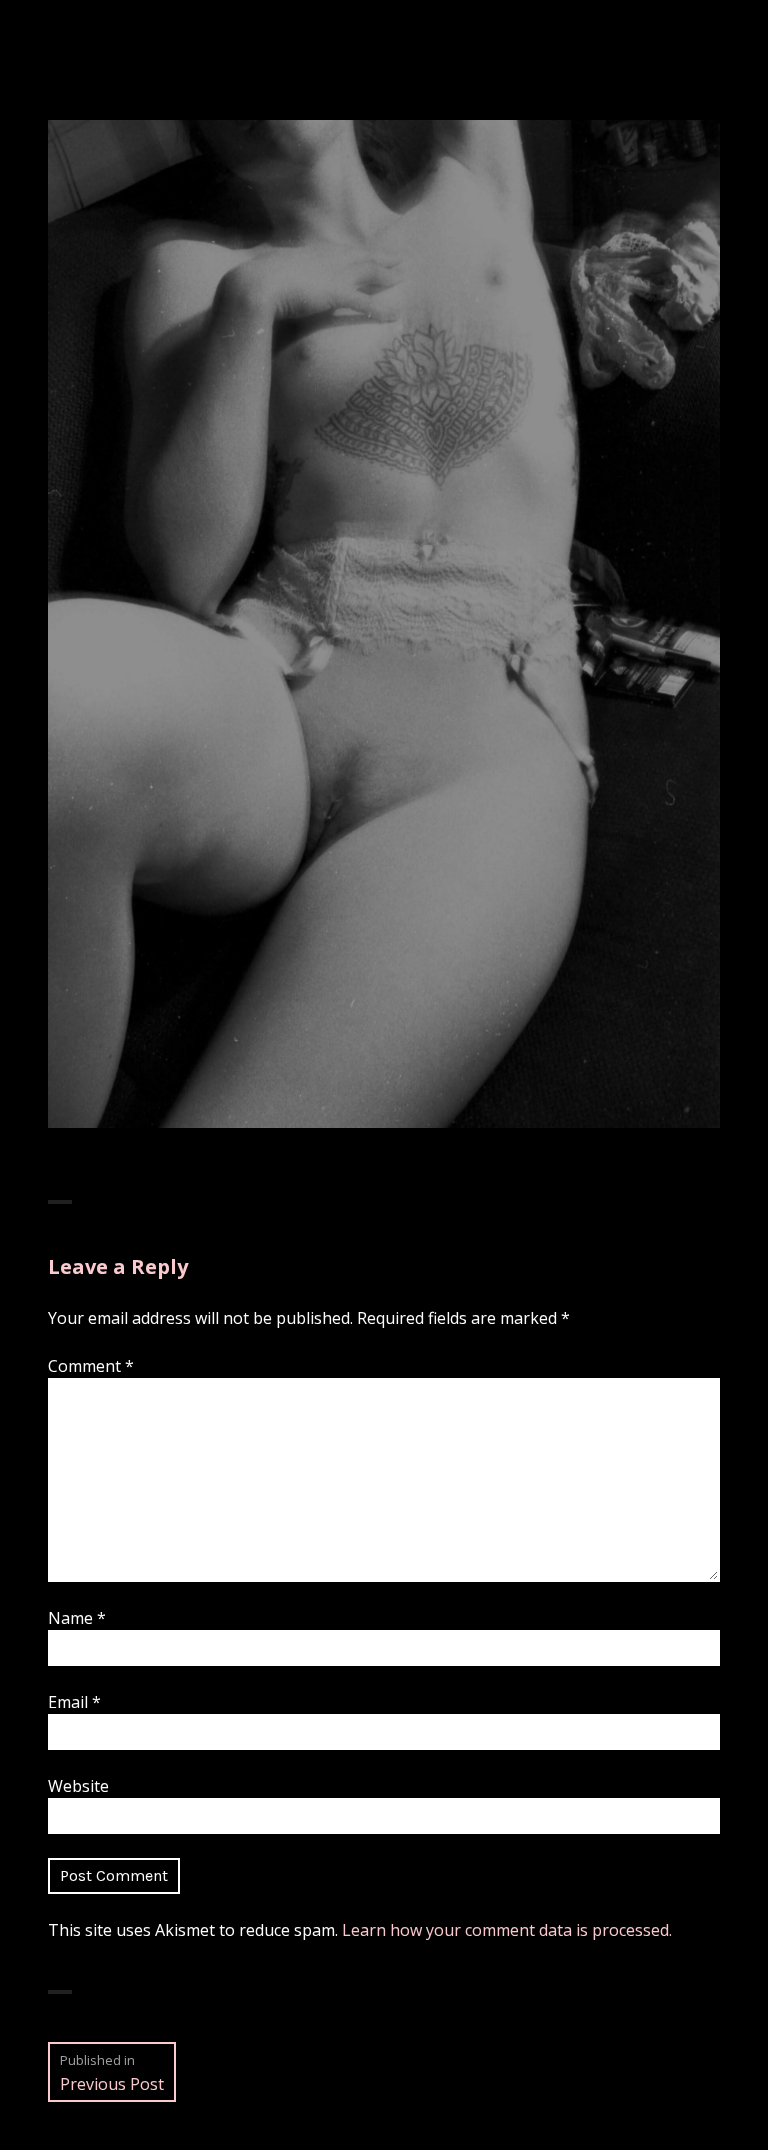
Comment (91, 1366)
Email (74, 1702)
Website (78, 1786)
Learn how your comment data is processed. (507, 1930)
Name (77, 1618)
